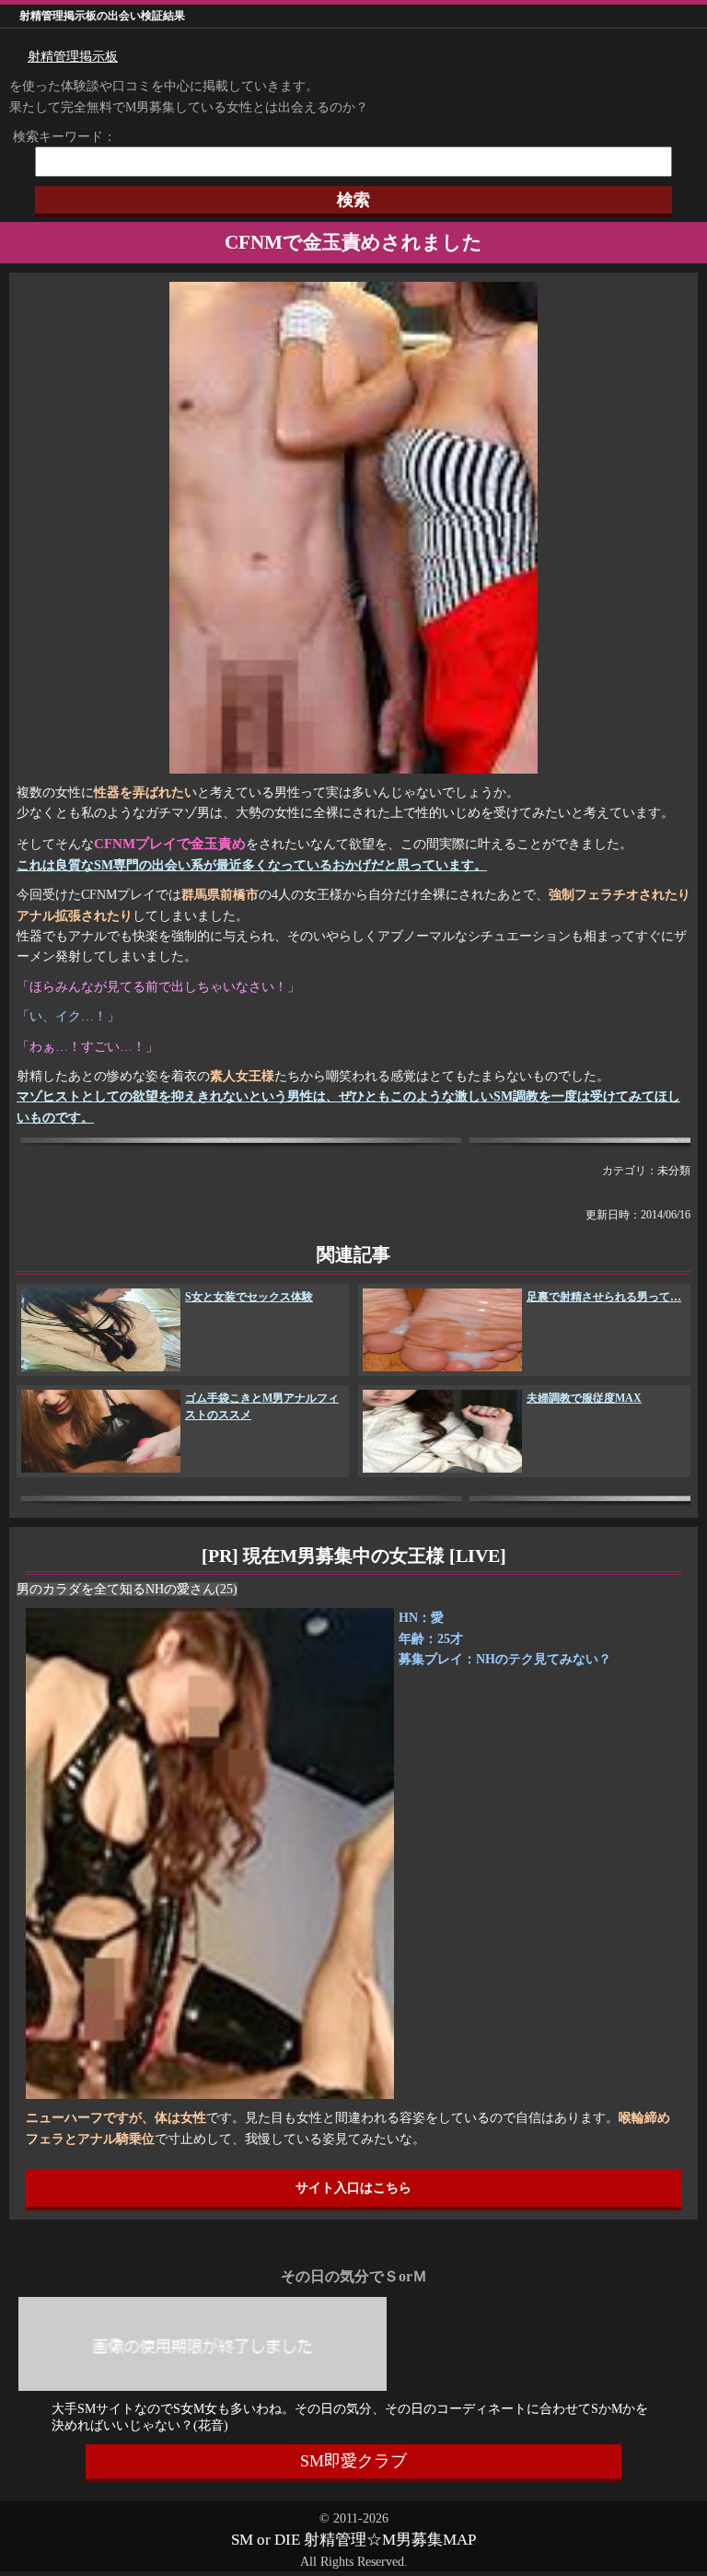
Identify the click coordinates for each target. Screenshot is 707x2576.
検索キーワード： (58, 137)
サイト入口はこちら (353, 2188)
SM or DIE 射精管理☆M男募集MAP (353, 2540)
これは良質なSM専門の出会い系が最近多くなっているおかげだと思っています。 (252, 865)
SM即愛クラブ (353, 2461)
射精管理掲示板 (73, 57)
